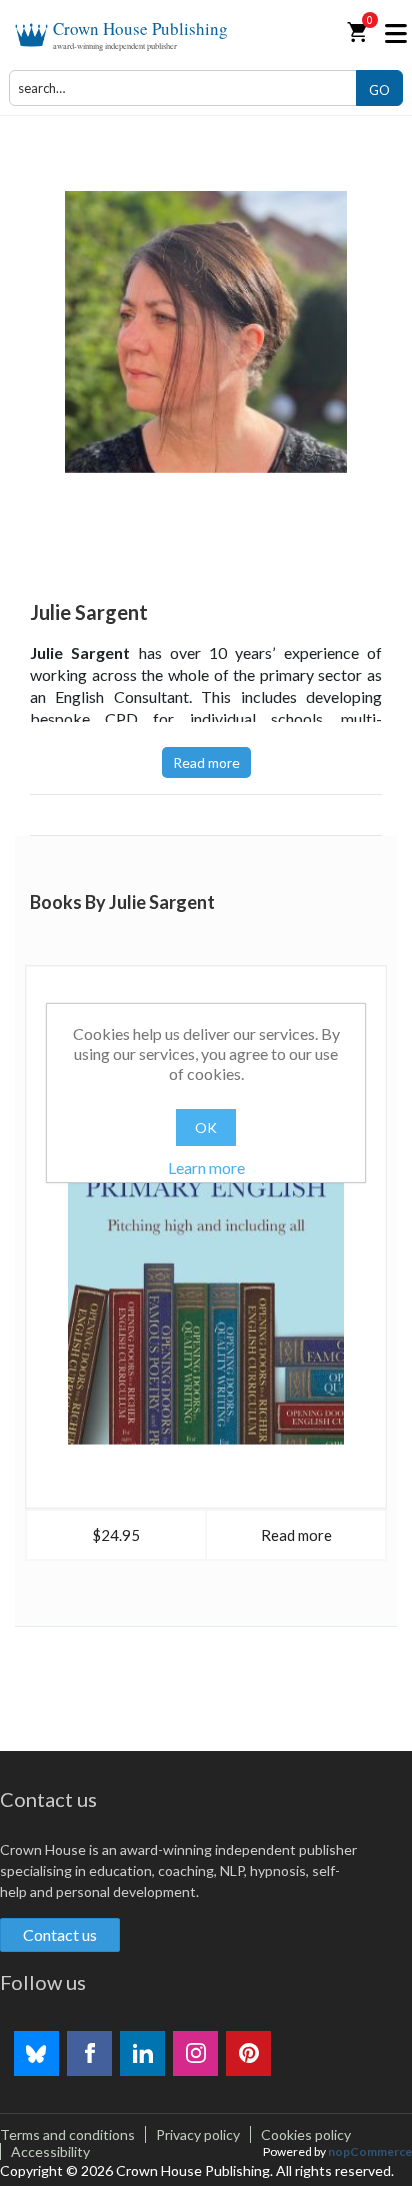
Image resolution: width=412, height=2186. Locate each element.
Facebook (89, 2053)
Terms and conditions (67, 2134)
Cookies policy (306, 2134)
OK (206, 1127)
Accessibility (50, 2151)
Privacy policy (198, 2134)
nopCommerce (370, 2151)
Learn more (206, 1167)
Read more (206, 762)
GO (379, 90)
